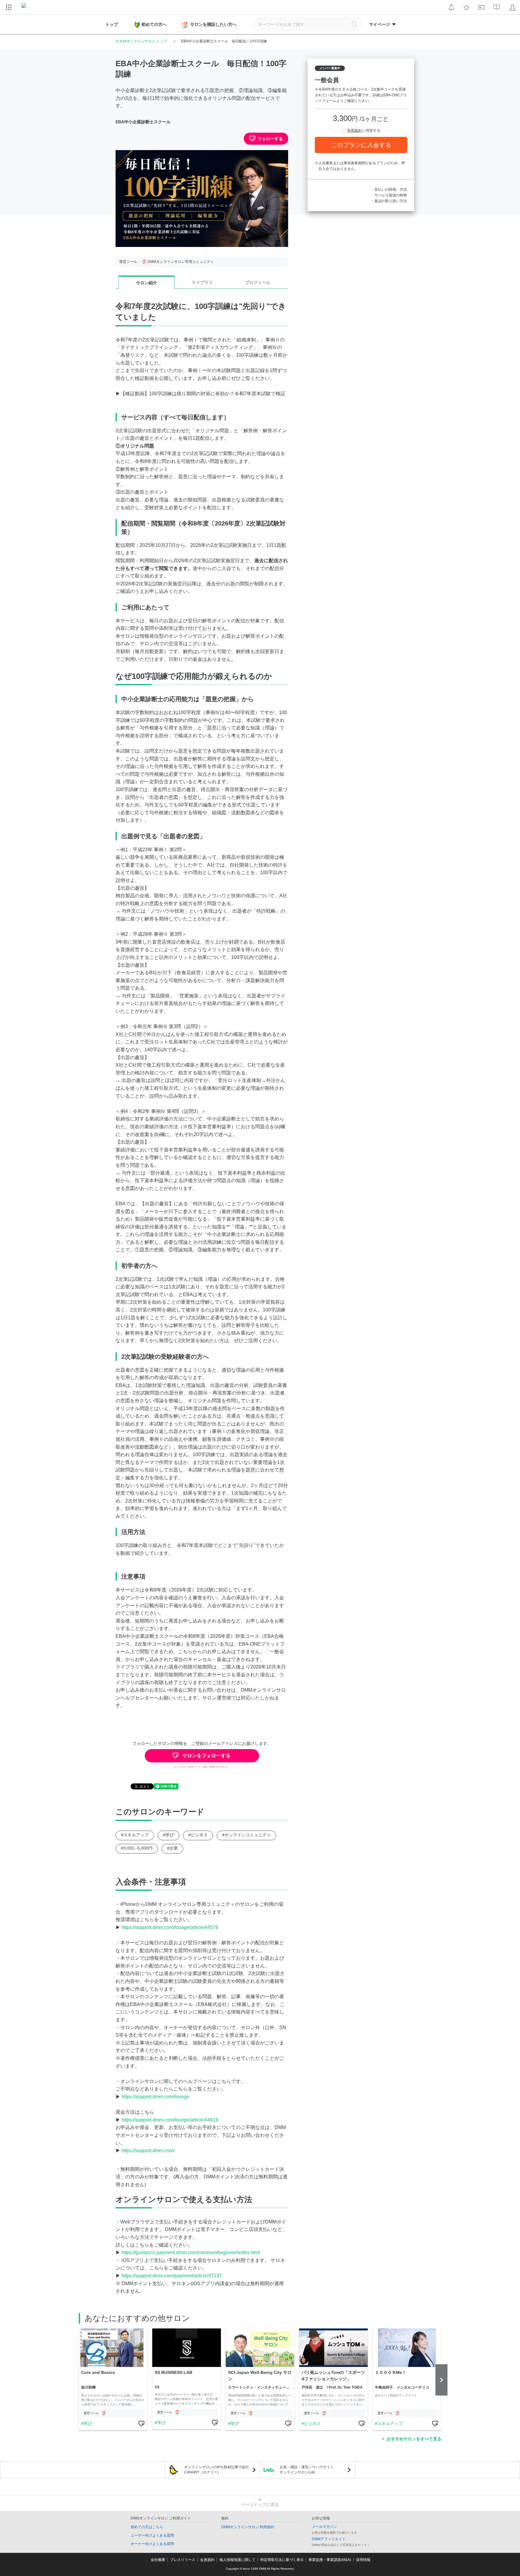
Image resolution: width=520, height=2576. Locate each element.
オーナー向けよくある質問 (152, 2544)
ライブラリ (202, 282)
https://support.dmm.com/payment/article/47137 (172, 2276)
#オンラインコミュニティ (246, 1835)
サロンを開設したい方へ (213, 24)
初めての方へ (154, 24)
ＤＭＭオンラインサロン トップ (141, 41)
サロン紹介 (147, 283)
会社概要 (158, 2560)
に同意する (364, 131)
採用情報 (363, 2560)
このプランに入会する (361, 145)
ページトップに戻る (260, 2504)
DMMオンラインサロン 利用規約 (248, 2527)
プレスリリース (183, 2560)
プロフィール (258, 282)
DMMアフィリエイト (329, 2539)
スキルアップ (390, 2423)
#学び (169, 1835)
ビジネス (312, 2423)
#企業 (172, 1848)
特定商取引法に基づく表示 (282, 2560)
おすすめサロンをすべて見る (414, 2439)
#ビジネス (198, 1835)
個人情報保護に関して (237, 2560)
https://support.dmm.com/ (148, 2151)
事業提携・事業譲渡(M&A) (330, 2560)
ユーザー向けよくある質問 (152, 2535)
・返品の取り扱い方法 (389, 201)
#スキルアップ (135, 1835)
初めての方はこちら (147, 2527)
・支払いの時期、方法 (389, 190)
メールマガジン (324, 2527)
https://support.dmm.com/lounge (155, 2097)
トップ (112, 24)
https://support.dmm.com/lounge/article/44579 (170, 1927)
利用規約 (354, 131)
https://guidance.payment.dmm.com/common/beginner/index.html (191, 2252)
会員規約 (207, 2560)
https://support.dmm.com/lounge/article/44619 (170, 2120)
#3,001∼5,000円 (137, 1848)
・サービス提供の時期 (389, 195)
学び (88, 2423)
